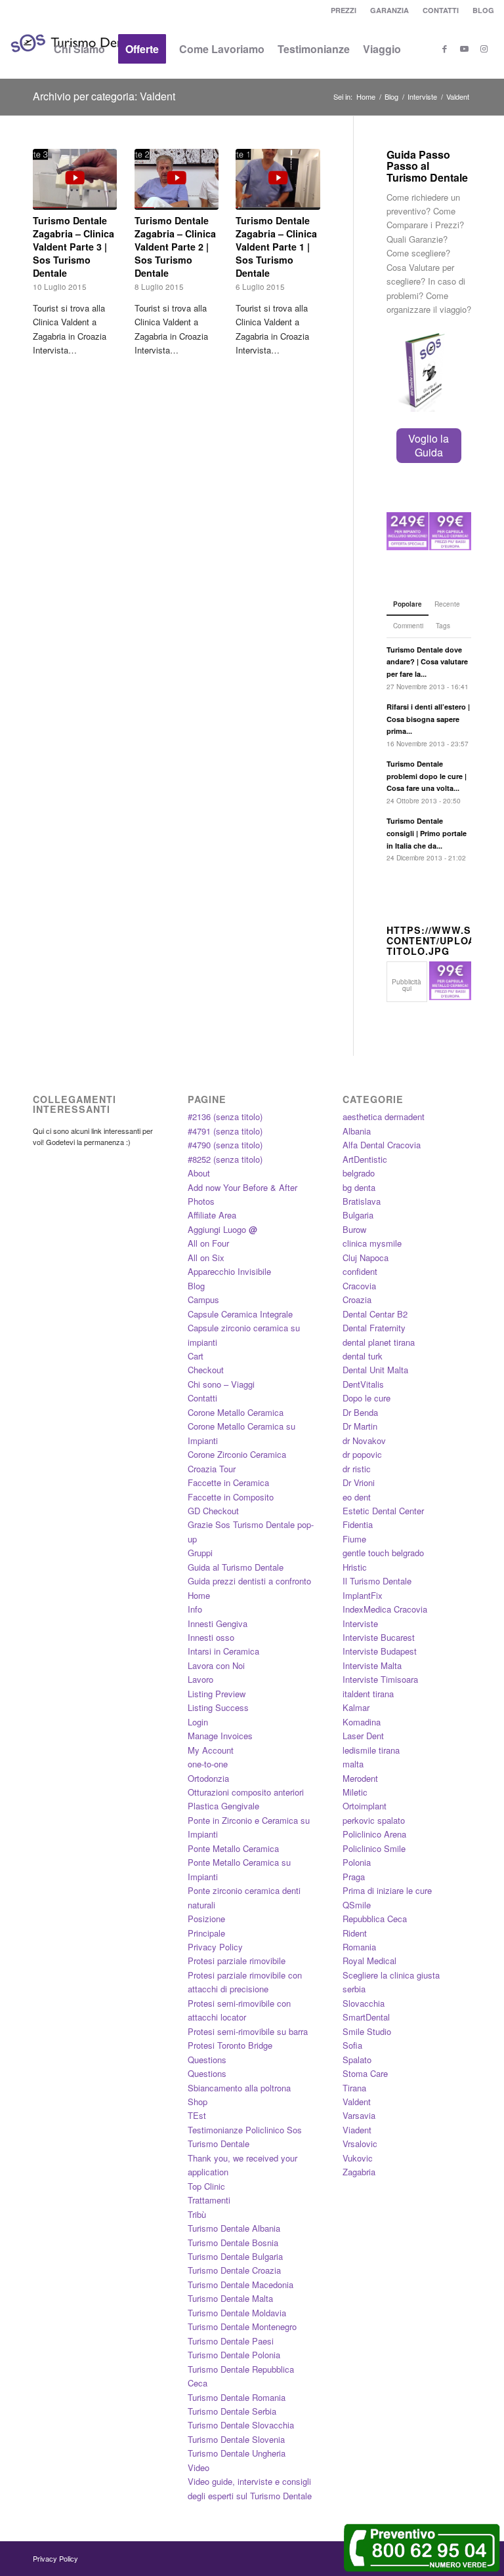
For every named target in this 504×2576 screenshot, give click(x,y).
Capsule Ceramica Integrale (240, 1314)
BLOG (483, 10)
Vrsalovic (360, 2143)
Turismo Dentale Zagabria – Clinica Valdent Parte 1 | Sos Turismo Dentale (276, 247)
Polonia (357, 1862)
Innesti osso (211, 1637)
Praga (354, 1877)
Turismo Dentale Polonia (234, 2355)
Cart (196, 1356)
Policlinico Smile (374, 1848)
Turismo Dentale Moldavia (237, 2313)
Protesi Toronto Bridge (230, 2045)
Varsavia (359, 2115)
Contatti (202, 1398)
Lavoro (200, 1679)
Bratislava (362, 1201)
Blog (196, 1286)
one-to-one (208, 1764)
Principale (206, 1933)
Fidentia (358, 1524)
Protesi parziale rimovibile (237, 1961)
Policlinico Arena (374, 1834)
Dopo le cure (367, 1398)
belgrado (359, 1173)
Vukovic (358, 2158)
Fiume (354, 1539)
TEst (197, 2115)
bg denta (359, 1187)
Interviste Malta (372, 1665)
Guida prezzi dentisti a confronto (249, 1581)
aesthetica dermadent (384, 1117)
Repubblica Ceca (375, 1919)
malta (353, 1764)
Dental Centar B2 (375, 1314)
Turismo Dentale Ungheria (237, 2453)
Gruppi (200, 1553)
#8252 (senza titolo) (225, 1159)
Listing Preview (217, 1694)
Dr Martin (360, 1426)
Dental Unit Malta (375, 1370)
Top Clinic (206, 2186)
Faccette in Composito (231, 1497)
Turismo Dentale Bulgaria (235, 2256)
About (199, 1173)
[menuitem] (344, 10)
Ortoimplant (365, 1806)
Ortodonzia (208, 1778)
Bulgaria (358, 1215)
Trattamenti (209, 2200)
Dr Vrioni (359, 1482)
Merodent (360, 1778)
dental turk (363, 1356)
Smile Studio (367, 2031)
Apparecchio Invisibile (229, 1271)
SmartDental (366, 2017)
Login (198, 1722)
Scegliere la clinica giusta (391, 1975)
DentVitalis (363, 1384)
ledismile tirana (371, 1750)
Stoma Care (365, 2073)
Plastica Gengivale (223, 1806)
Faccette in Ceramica (228, 1482)
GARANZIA (389, 10)
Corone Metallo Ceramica (236, 1412)
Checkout (206, 1370)
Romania (359, 1947)
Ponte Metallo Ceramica (233, 1848)
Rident (355, 1933)
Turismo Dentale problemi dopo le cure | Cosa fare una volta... (427, 776)
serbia (354, 1989)
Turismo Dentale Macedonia (241, 2284)
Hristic (355, 1567)
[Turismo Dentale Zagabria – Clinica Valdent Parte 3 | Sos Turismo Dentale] (75, 179)
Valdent (357, 2102)
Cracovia (359, 1286)
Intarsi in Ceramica (223, 1651)
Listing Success (218, 1707)
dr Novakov (364, 1440)
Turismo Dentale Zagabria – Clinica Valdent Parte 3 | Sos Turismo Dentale (73, 247)
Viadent (357, 2130)
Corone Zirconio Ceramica (237, 1454)
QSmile (357, 1905)
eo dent (357, 1497)
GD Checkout (213, 1511)
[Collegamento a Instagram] (484, 49)
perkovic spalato (374, 1820)
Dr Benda (360, 1412)
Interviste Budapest (380, 1651)
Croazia (357, 1299)
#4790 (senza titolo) (225, 1145)
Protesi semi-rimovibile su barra (248, 2031)
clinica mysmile (372, 1243)
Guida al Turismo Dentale (236, 1567)
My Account (211, 1750)
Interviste (360, 1623)
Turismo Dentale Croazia (234, 2270)
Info (195, 1609)
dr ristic (357, 1469)
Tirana (354, 2088)
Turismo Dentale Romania (237, 2397)
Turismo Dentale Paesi (231, 2341)
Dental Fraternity (374, 1328)
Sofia (352, 2045)
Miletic (355, 1792)
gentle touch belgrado (383, 1553)
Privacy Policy (215, 1947)
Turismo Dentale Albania (234, 2228)
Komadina (362, 1722)
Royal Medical (369, 1961)
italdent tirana (368, 1694)
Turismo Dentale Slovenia (236, 2439)
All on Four (208, 1243)
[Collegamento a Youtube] (465, 49)
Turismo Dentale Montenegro (242, 2326)
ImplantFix (363, 1595)
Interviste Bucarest (379, 1637)
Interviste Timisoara (380, 1679)
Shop (198, 2102)
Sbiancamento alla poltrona (239, 2088)
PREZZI (344, 10)
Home (199, 1595)
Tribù (197, 2214)
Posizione (206, 1919)
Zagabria (359, 2172)
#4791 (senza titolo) (225, 1131)
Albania (357, 1131)
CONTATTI (441, 10)
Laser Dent (363, 1736)
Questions (207, 2060)
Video (199, 2467)
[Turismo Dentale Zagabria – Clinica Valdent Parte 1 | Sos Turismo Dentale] (278, 179)
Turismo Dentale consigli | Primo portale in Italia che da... (427, 833)
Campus (203, 1299)
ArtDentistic (365, 1159)
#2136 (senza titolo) (225, 1117)
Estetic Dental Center (383, 1511)
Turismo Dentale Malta (230, 2298)
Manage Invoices (220, 1736)
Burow (354, 1229)
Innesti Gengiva (218, 1623)
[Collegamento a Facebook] (445, 49)
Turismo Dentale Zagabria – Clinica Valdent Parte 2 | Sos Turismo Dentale (175, 247)
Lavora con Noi (216, 1665)
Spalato (357, 2060)
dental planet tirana (379, 1342)
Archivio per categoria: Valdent (104, 96)
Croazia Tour (212, 1469)
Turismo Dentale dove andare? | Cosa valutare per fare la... (427, 662)
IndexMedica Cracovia (385, 1609)
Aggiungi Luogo (222, 1229)
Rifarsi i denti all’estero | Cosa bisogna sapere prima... (428, 719)
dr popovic (362, 1454)
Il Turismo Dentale (377, 1581)
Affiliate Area (212, 1215)
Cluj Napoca (366, 1258)
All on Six (206, 1258)
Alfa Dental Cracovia (382, 1145)
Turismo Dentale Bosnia (233, 2243)
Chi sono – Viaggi (221, 1384)
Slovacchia (364, 2003)
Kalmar (356, 1707)
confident (360, 1271)
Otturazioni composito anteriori (246, 1792)
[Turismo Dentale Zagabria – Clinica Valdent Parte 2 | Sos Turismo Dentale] (177, 179)
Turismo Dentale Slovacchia (241, 2425)
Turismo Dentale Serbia (232, 2411)
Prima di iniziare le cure (387, 1890)
